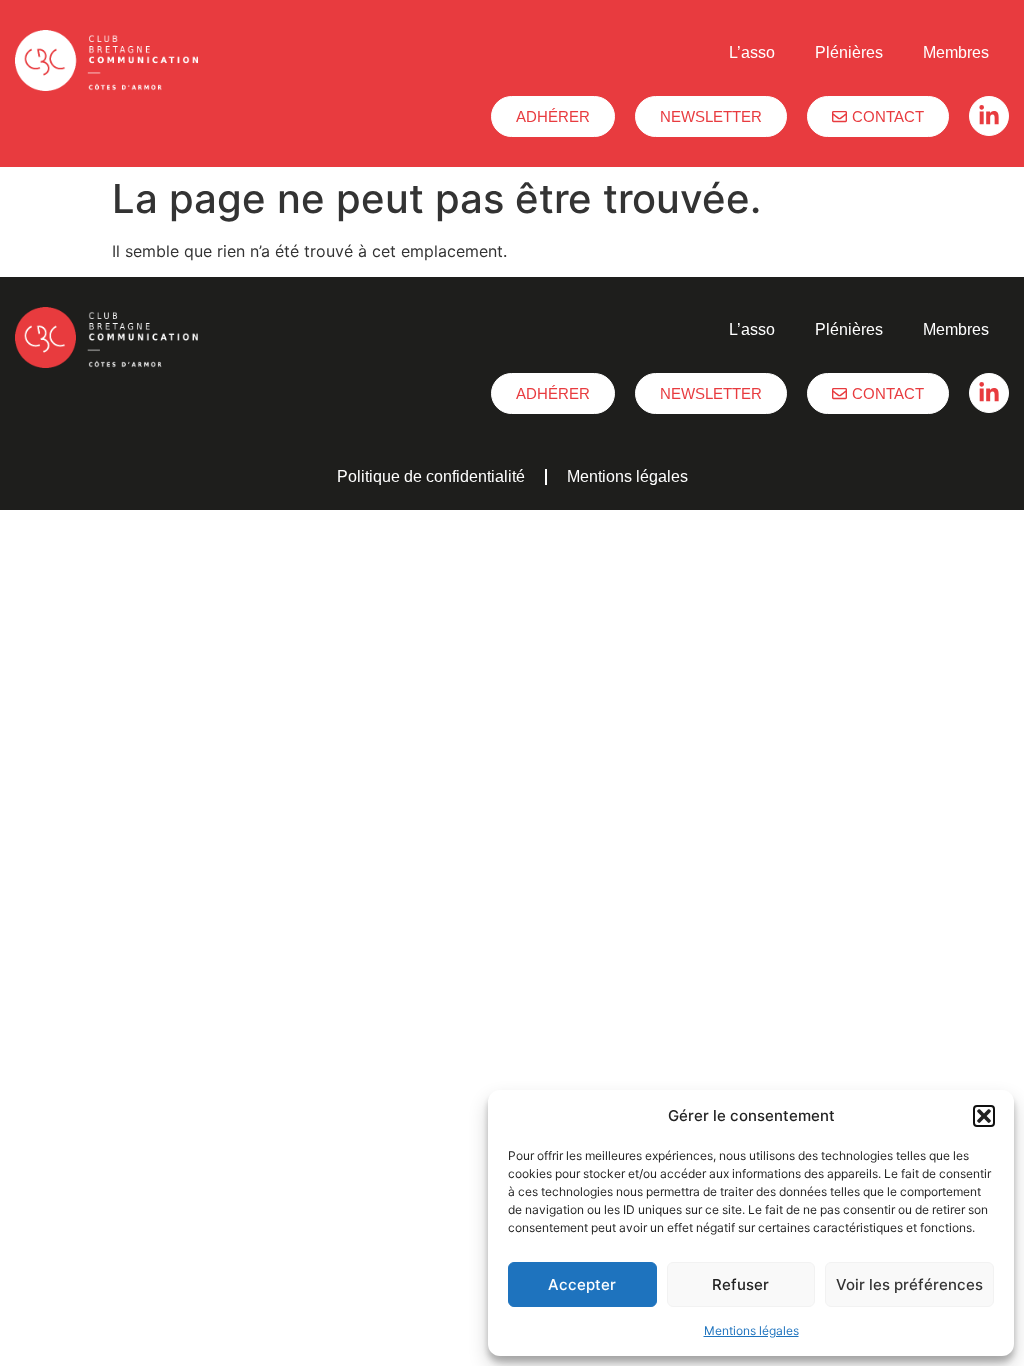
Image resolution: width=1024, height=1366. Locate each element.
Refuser (740, 1284)
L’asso (752, 52)
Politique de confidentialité (431, 476)
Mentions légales (751, 1330)
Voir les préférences (909, 1284)
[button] (984, 1116)
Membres (956, 52)
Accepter (582, 1284)
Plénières (849, 52)
